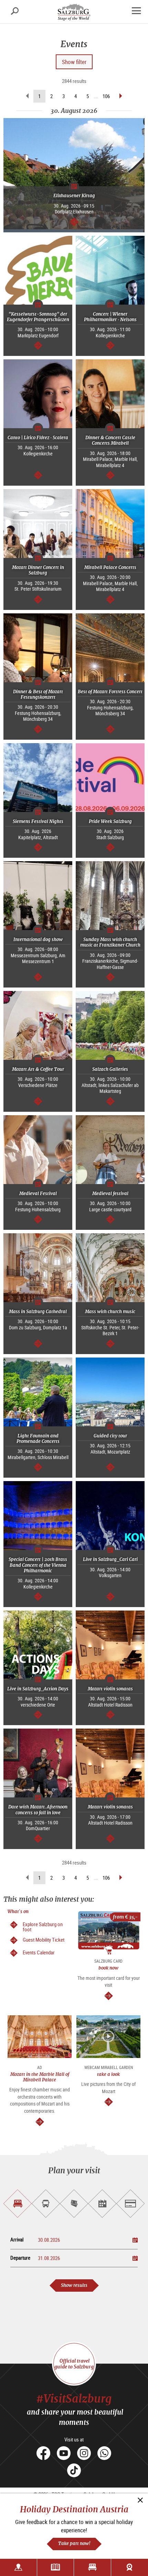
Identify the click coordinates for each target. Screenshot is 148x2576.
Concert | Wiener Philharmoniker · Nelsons (110, 317)
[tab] (18, 2204)
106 (106, 96)
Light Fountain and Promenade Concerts (38, 1439)
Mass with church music (110, 1312)
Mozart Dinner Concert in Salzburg (38, 570)
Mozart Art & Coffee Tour (38, 1069)
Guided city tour (110, 1436)
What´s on (18, 1912)
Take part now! (74, 2543)
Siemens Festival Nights (38, 821)
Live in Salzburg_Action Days (38, 1689)
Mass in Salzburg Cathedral (38, 1312)
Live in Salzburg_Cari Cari (110, 1559)
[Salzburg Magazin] (56, 2567)
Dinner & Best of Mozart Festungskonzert (38, 694)
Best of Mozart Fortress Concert (110, 692)
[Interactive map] (18, 2567)
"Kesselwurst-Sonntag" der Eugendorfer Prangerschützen (38, 317)
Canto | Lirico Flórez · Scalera (38, 438)
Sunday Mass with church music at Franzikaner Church (110, 942)
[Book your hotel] (92, 2567)
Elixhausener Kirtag (74, 196)
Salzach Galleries (110, 1069)
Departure (20, 2258)
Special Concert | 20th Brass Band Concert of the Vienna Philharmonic (38, 1565)
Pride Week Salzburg (110, 821)
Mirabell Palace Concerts (110, 567)
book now (108, 1968)
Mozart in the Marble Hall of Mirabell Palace (40, 2077)
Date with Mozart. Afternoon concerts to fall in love (38, 1810)
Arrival (17, 2240)
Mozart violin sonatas (110, 1689)
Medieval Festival (38, 1194)
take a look (108, 2074)
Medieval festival (110, 1194)
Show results (74, 2285)
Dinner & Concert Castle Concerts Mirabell (110, 440)
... (96, 96)
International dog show (38, 939)
